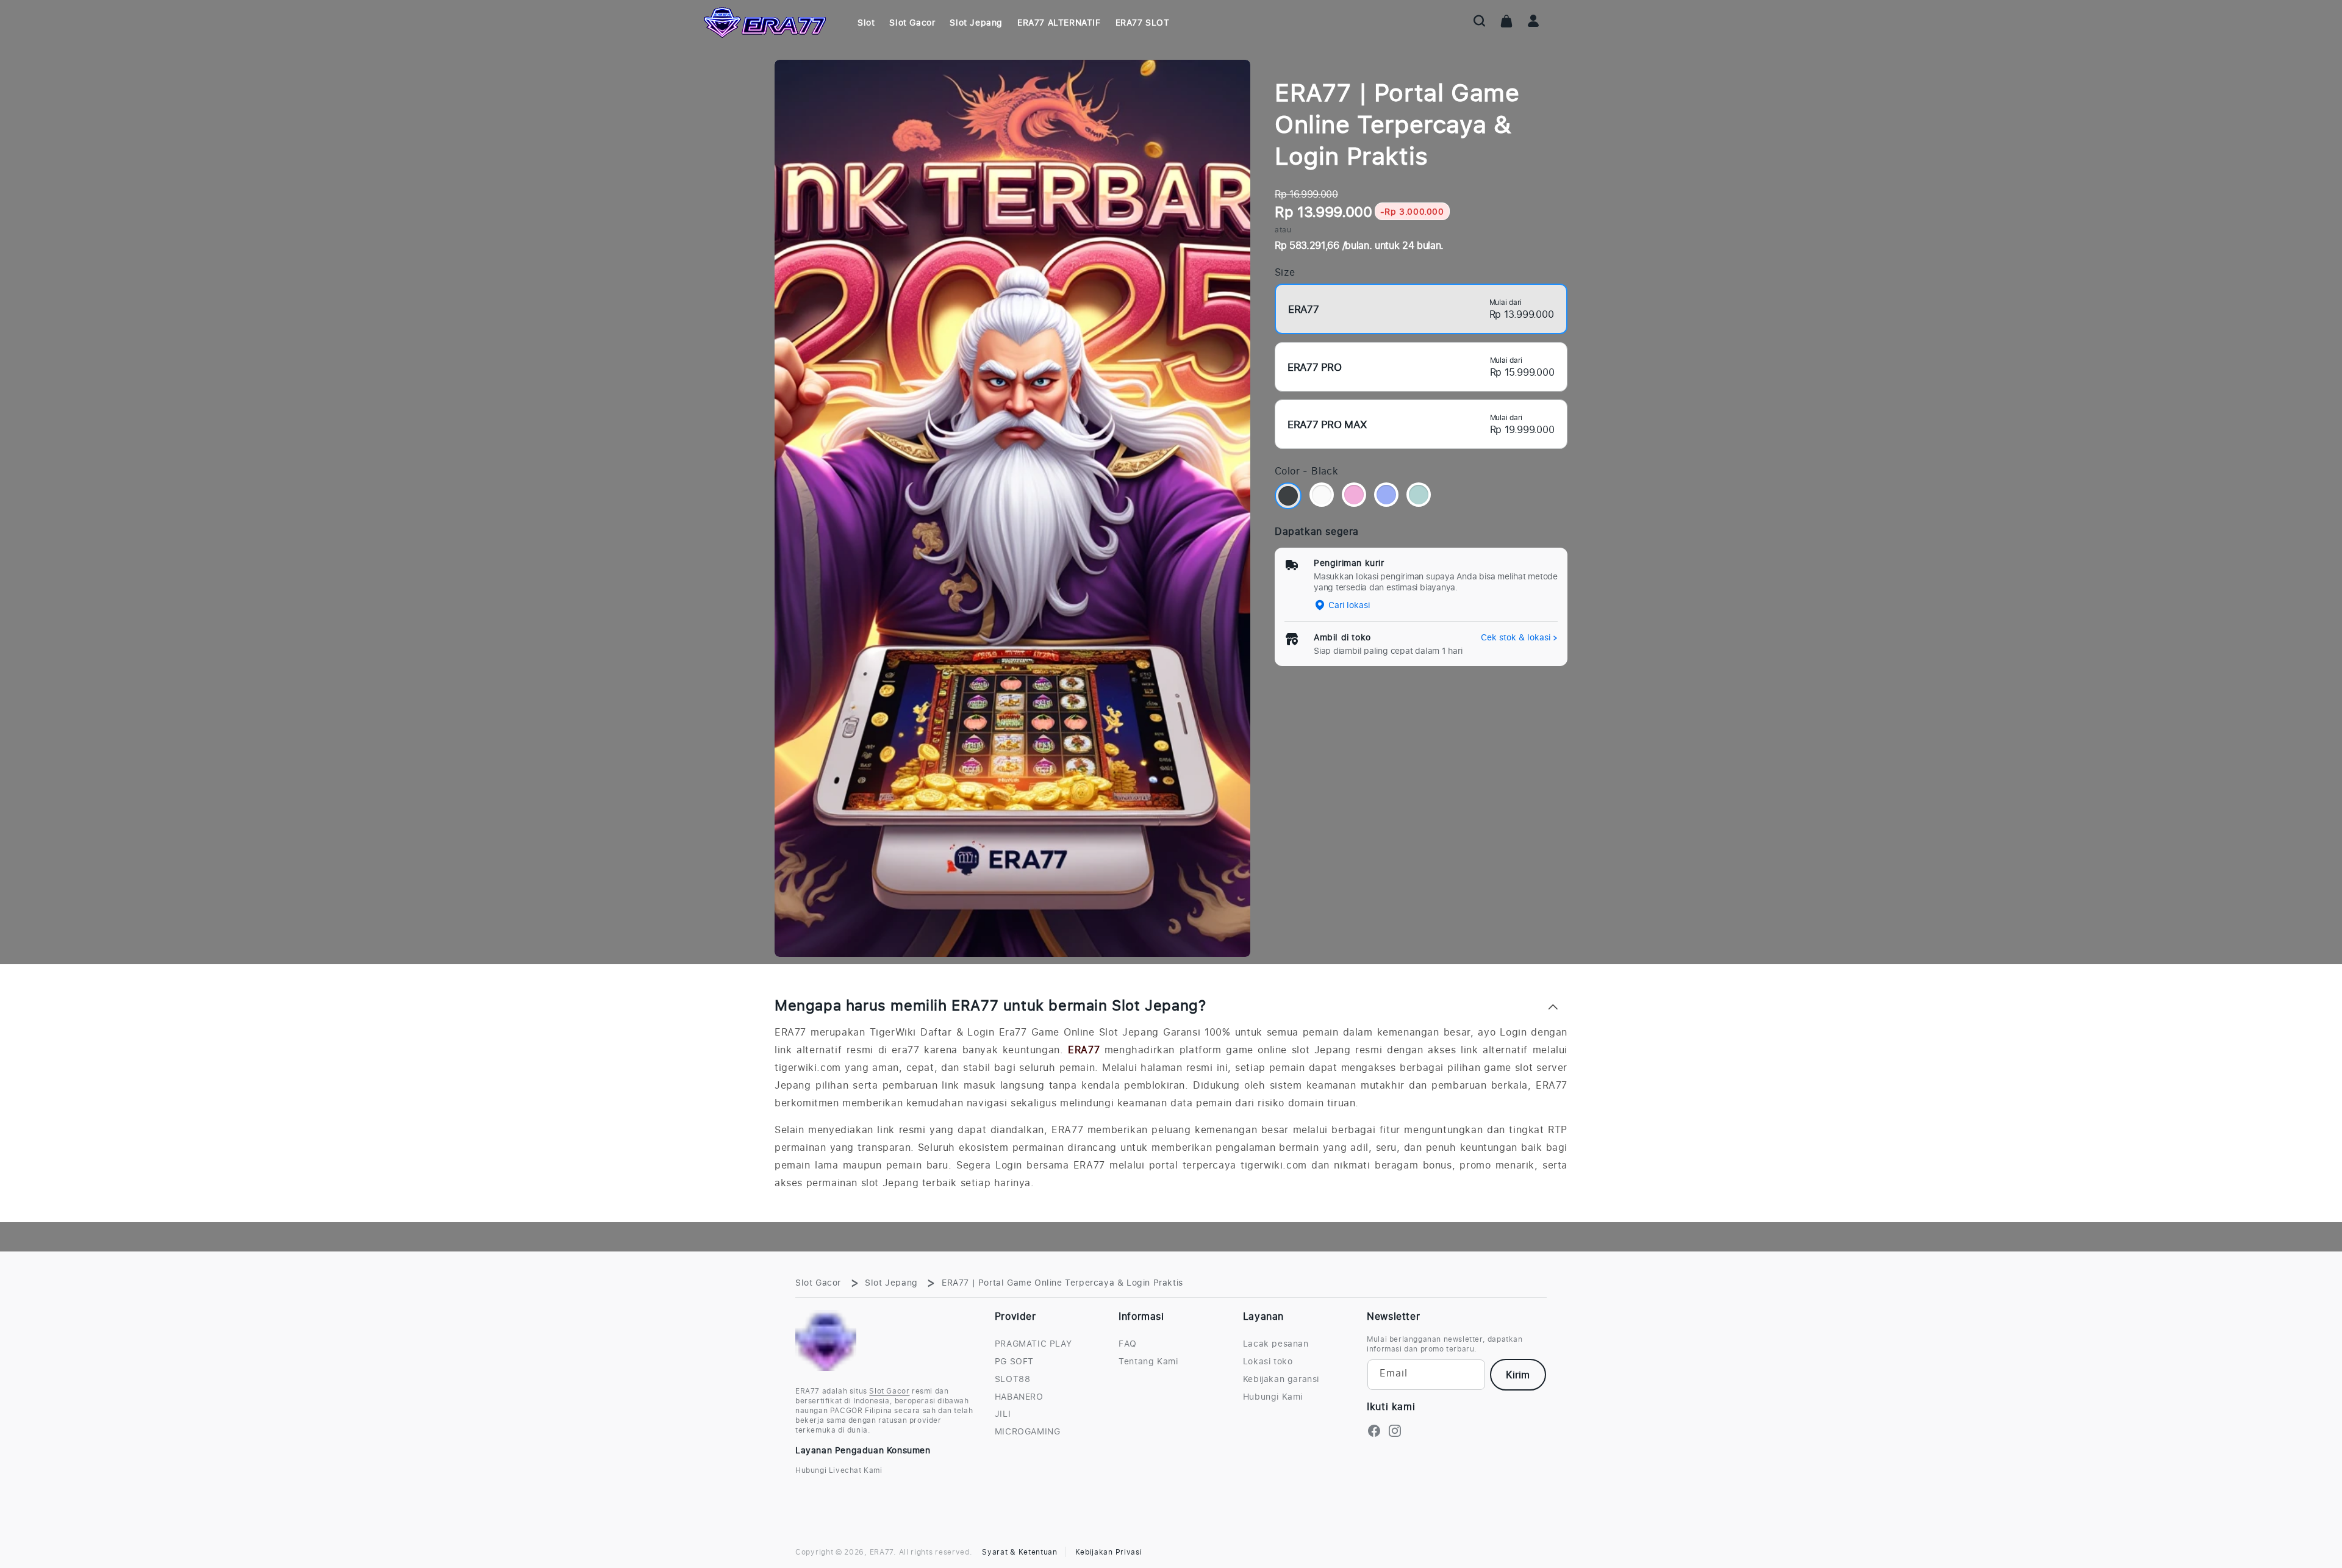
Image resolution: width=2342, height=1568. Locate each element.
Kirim (1518, 1375)
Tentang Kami (1148, 1361)
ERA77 (1084, 1050)
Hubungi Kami (1273, 1397)
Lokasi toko (1268, 1361)
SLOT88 (1013, 1379)
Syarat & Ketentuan (1020, 1552)
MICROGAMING (1028, 1431)
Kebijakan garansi (1281, 1379)
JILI (1003, 1414)
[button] (1480, 21)
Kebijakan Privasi (1109, 1552)
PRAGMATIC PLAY (1033, 1344)
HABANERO (1019, 1397)
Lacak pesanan (1276, 1344)
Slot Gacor (818, 1282)
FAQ (1128, 1344)
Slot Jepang (891, 1282)
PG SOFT (1014, 1361)
